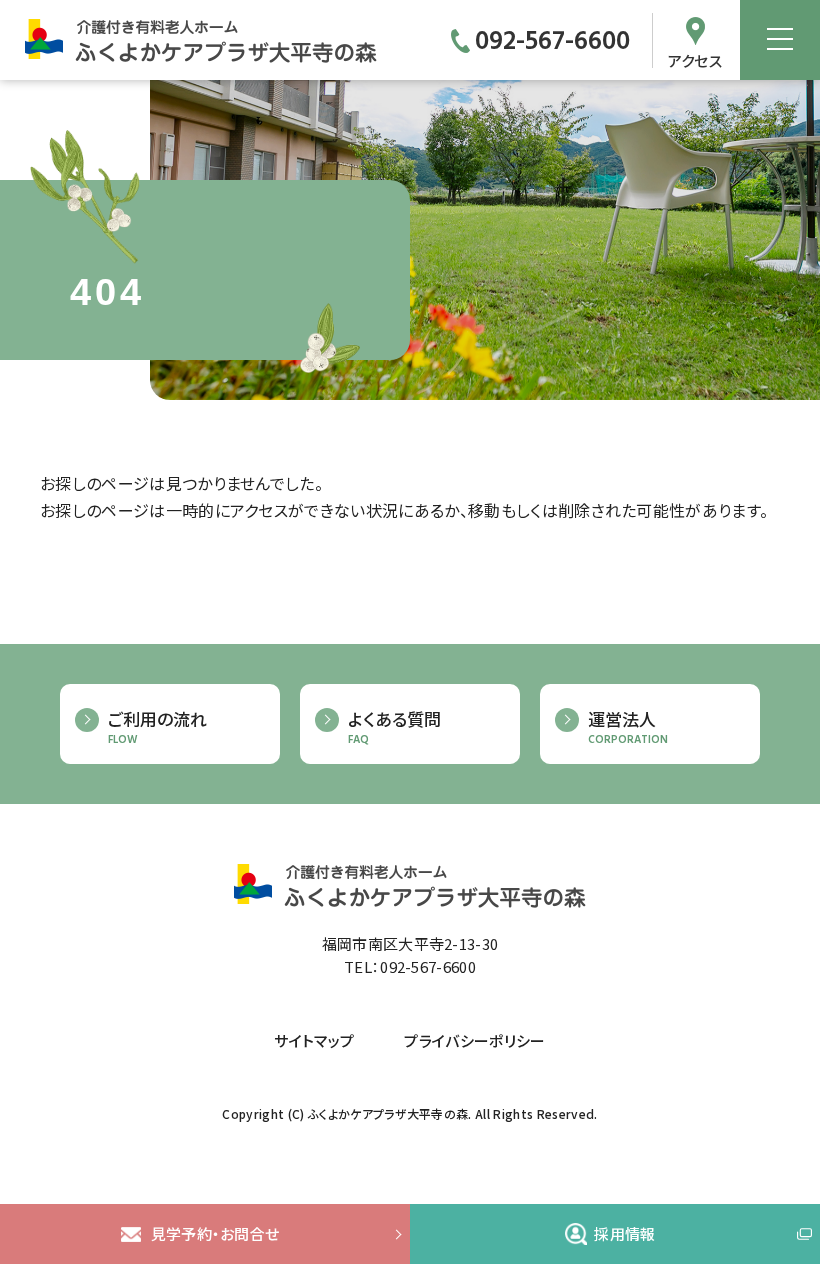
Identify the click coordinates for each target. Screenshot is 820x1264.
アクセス (695, 59)
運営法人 (628, 727)
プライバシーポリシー (474, 1040)
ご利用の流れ (157, 727)
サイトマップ (314, 1040)
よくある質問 (394, 727)
